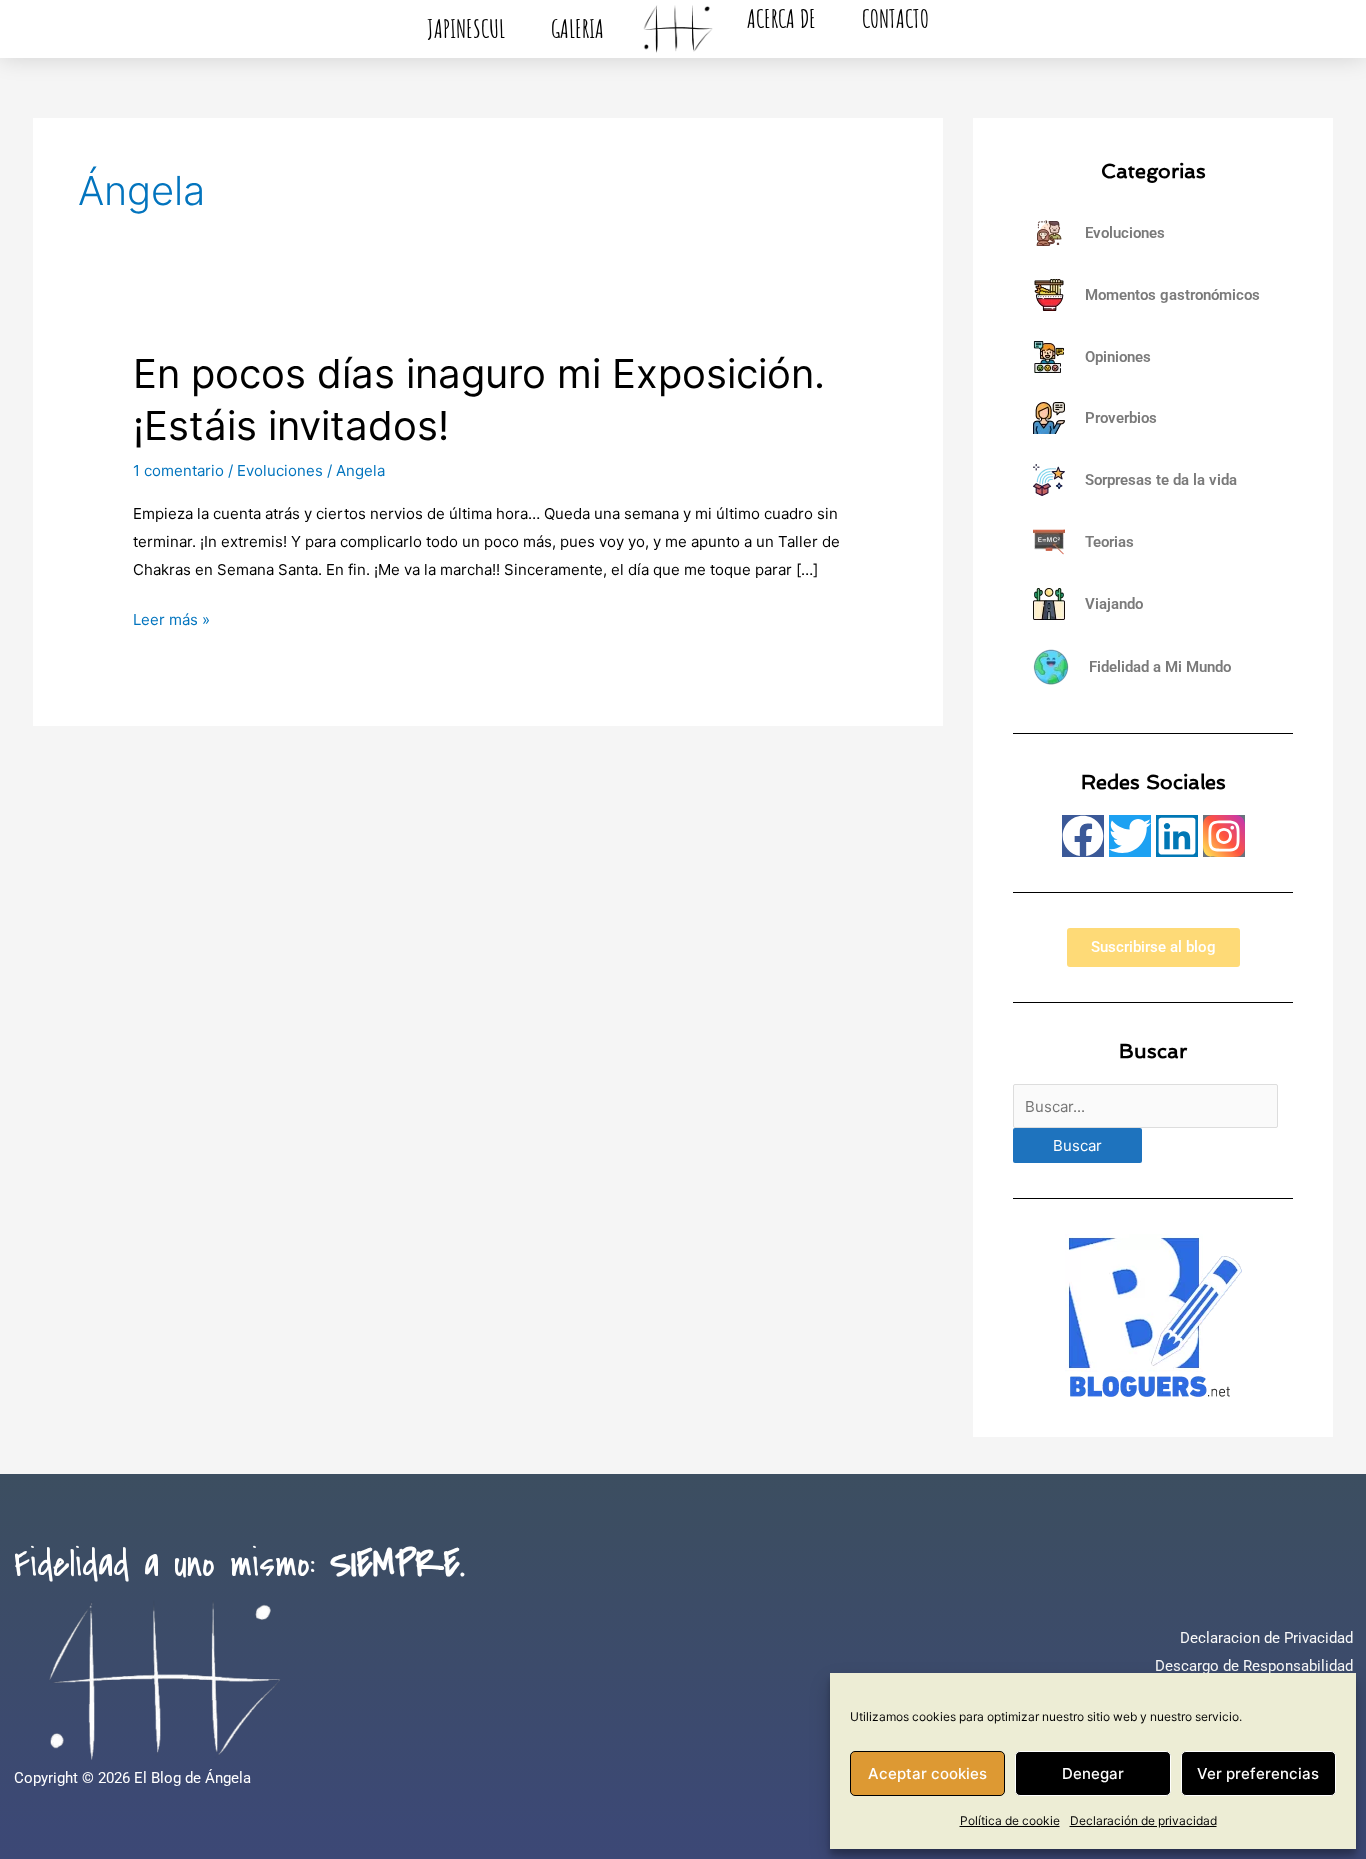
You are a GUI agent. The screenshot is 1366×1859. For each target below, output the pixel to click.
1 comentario (178, 470)
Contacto (895, 18)
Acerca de (781, 18)
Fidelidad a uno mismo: (239, 1565)
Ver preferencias (1258, 1773)
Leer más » (171, 617)
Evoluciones (280, 470)
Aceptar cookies (927, 1773)
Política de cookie (1010, 1820)
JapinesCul (466, 28)
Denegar (1093, 1773)
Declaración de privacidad (1143, 1820)
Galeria (577, 28)
